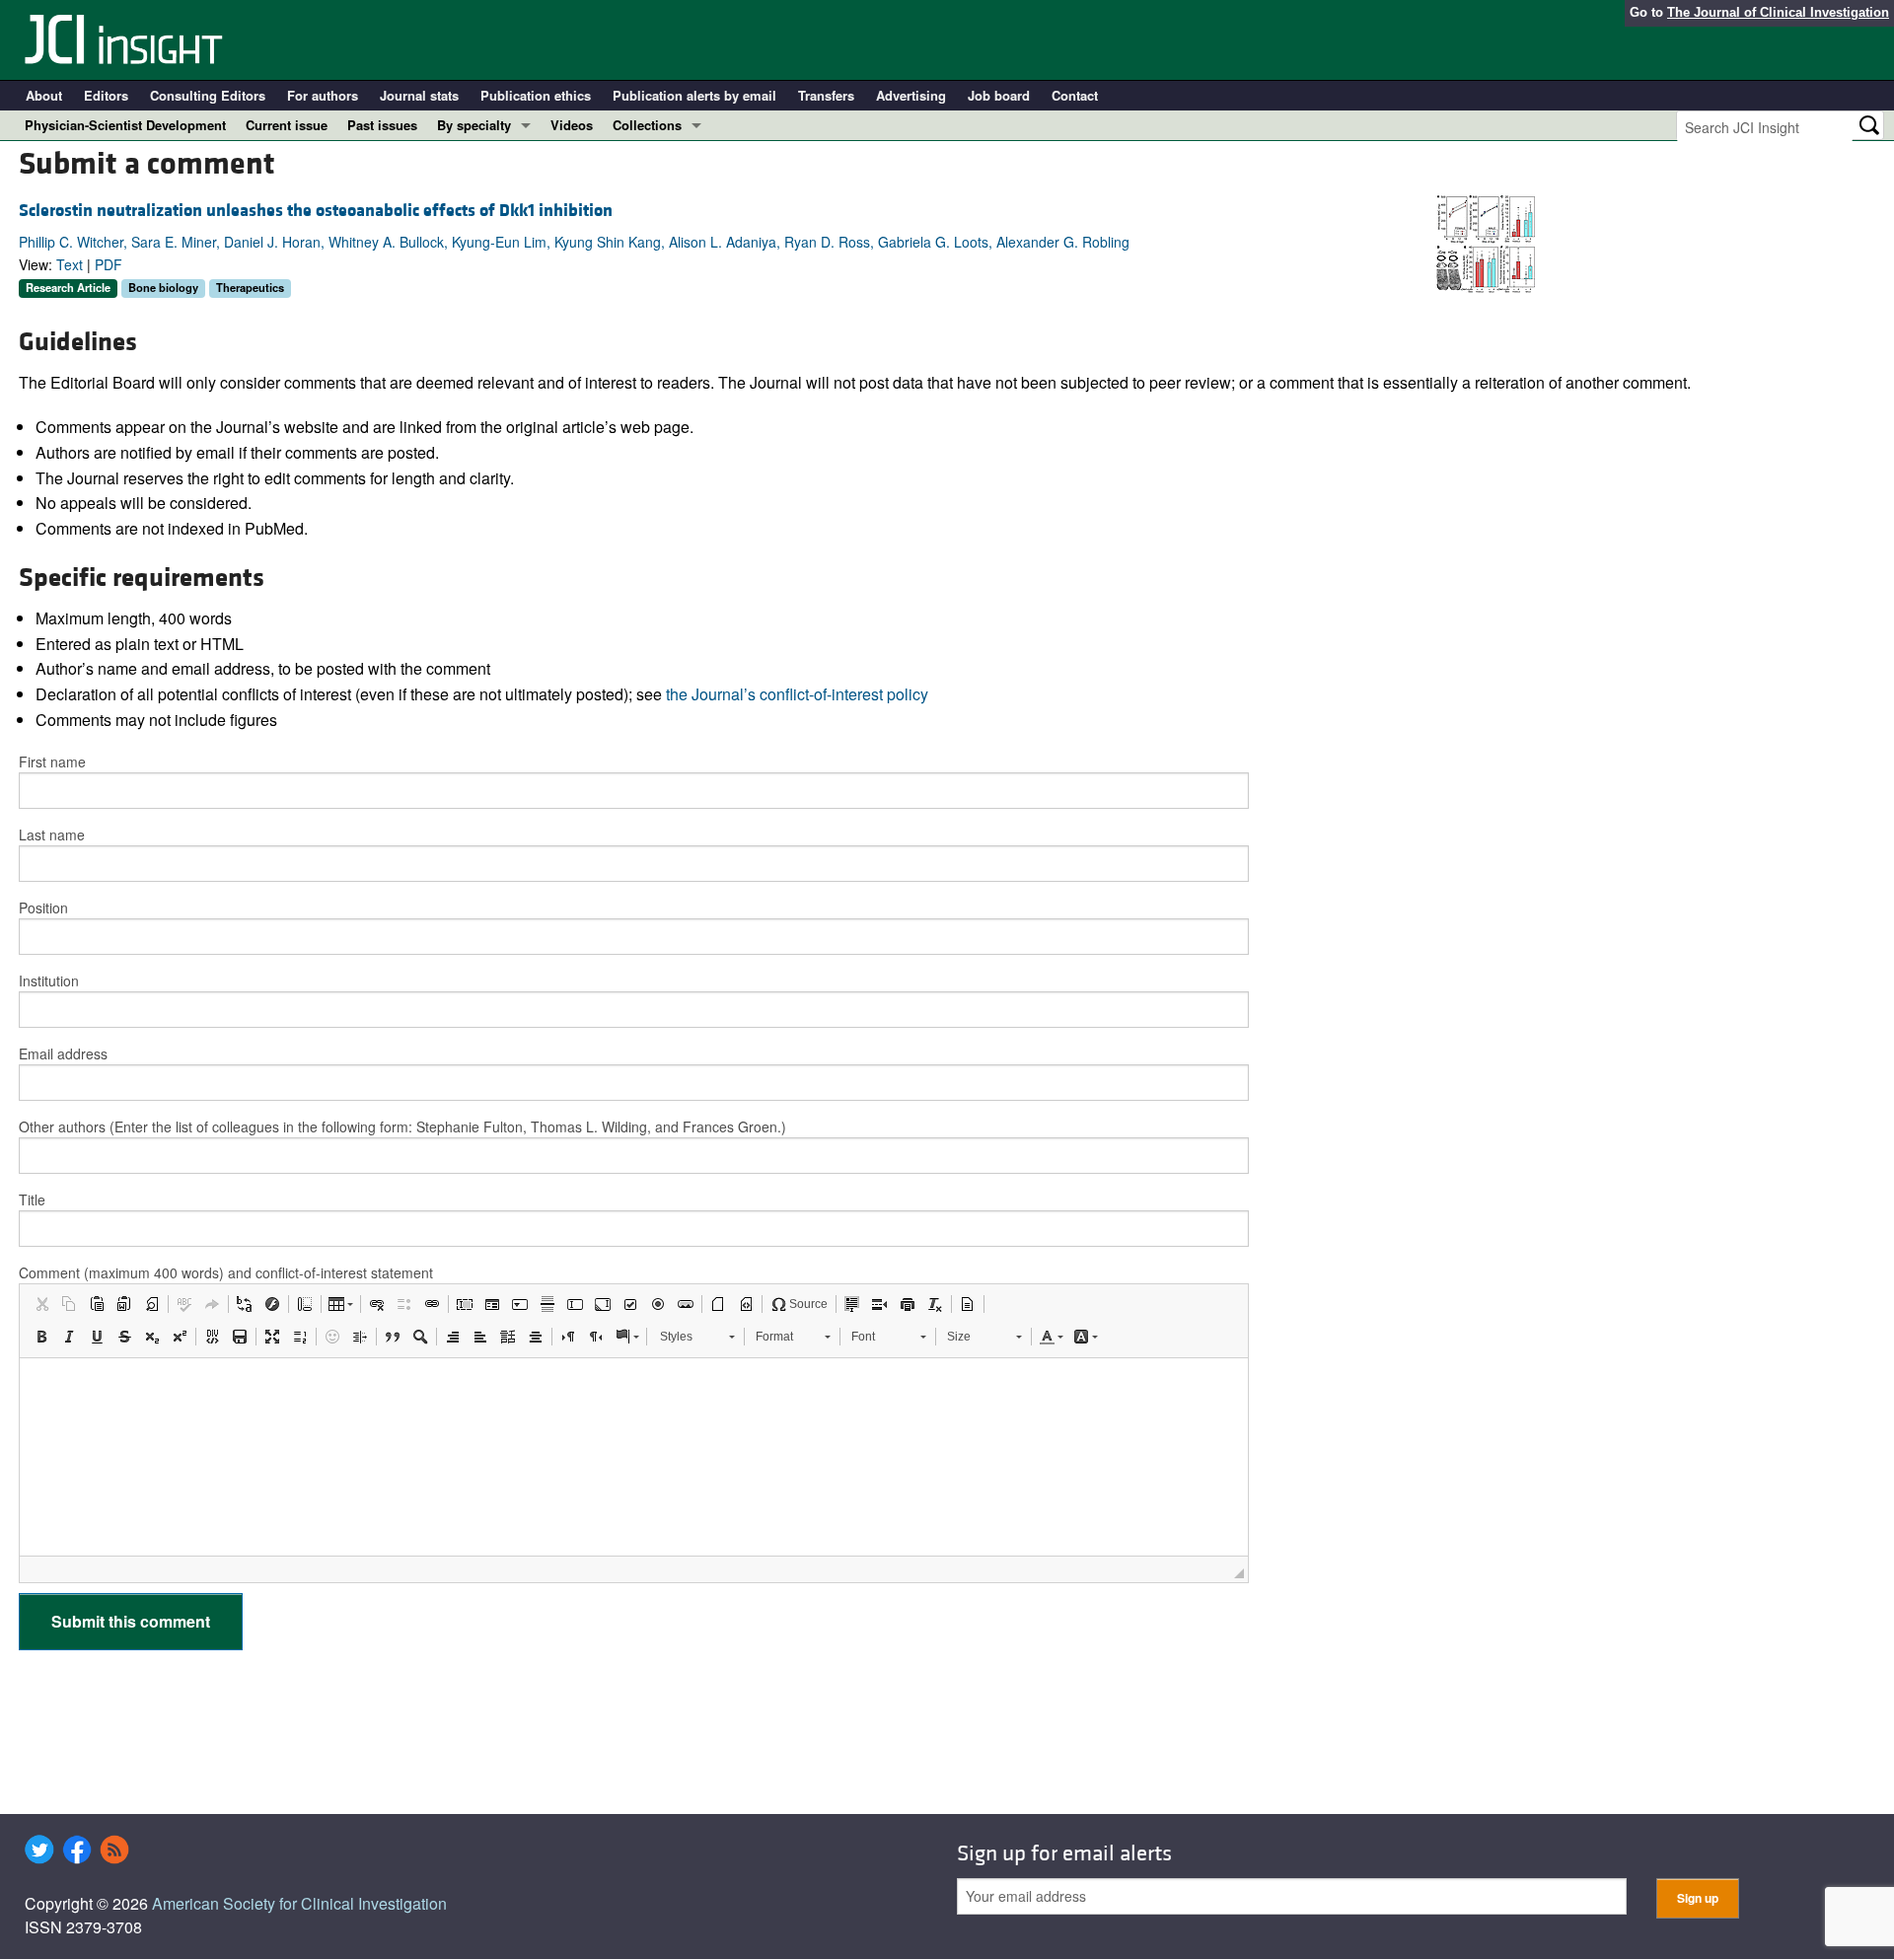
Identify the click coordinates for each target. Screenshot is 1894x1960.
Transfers (826, 95)
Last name (52, 835)
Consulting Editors (208, 95)
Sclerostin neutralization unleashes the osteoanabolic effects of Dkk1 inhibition (316, 211)
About (44, 95)
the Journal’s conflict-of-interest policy (797, 694)
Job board (999, 95)
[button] (41, 1304)
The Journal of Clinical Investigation (1778, 12)
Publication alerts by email (694, 95)
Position (43, 907)
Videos (572, 125)
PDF (109, 264)
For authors (323, 95)
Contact (1075, 95)
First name (52, 762)
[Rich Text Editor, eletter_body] (634, 1457)
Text (70, 264)
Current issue (287, 125)
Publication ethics (536, 95)
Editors (106, 95)
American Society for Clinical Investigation (299, 1903)
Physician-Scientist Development (125, 125)
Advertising (911, 95)
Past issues (382, 125)
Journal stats (419, 95)
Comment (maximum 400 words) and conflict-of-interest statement (226, 1272)
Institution (49, 980)
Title (32, 1199)
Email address (63, 1053)
